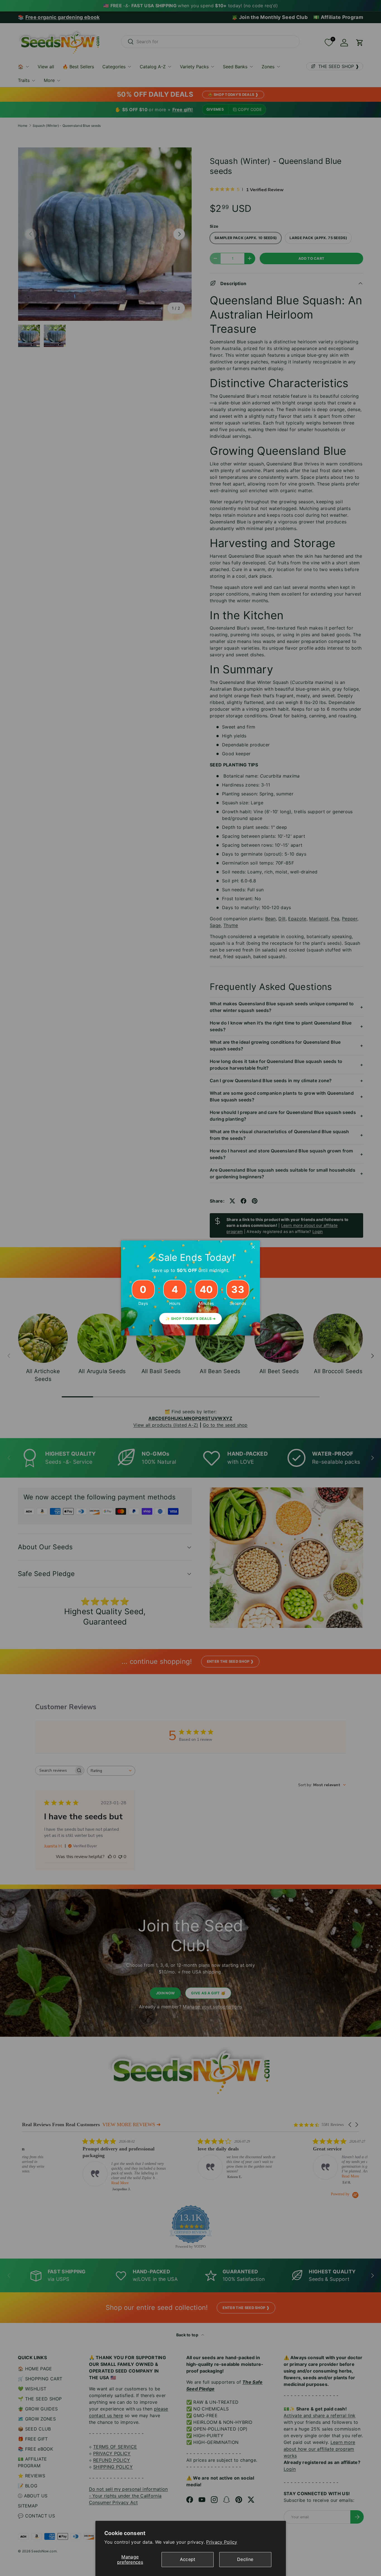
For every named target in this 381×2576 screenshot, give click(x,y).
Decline (245, 2559)
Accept (188, 2559)
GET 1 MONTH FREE (235, 1333)
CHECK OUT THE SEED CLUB (235, 1315)
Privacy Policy (222, 2542)
